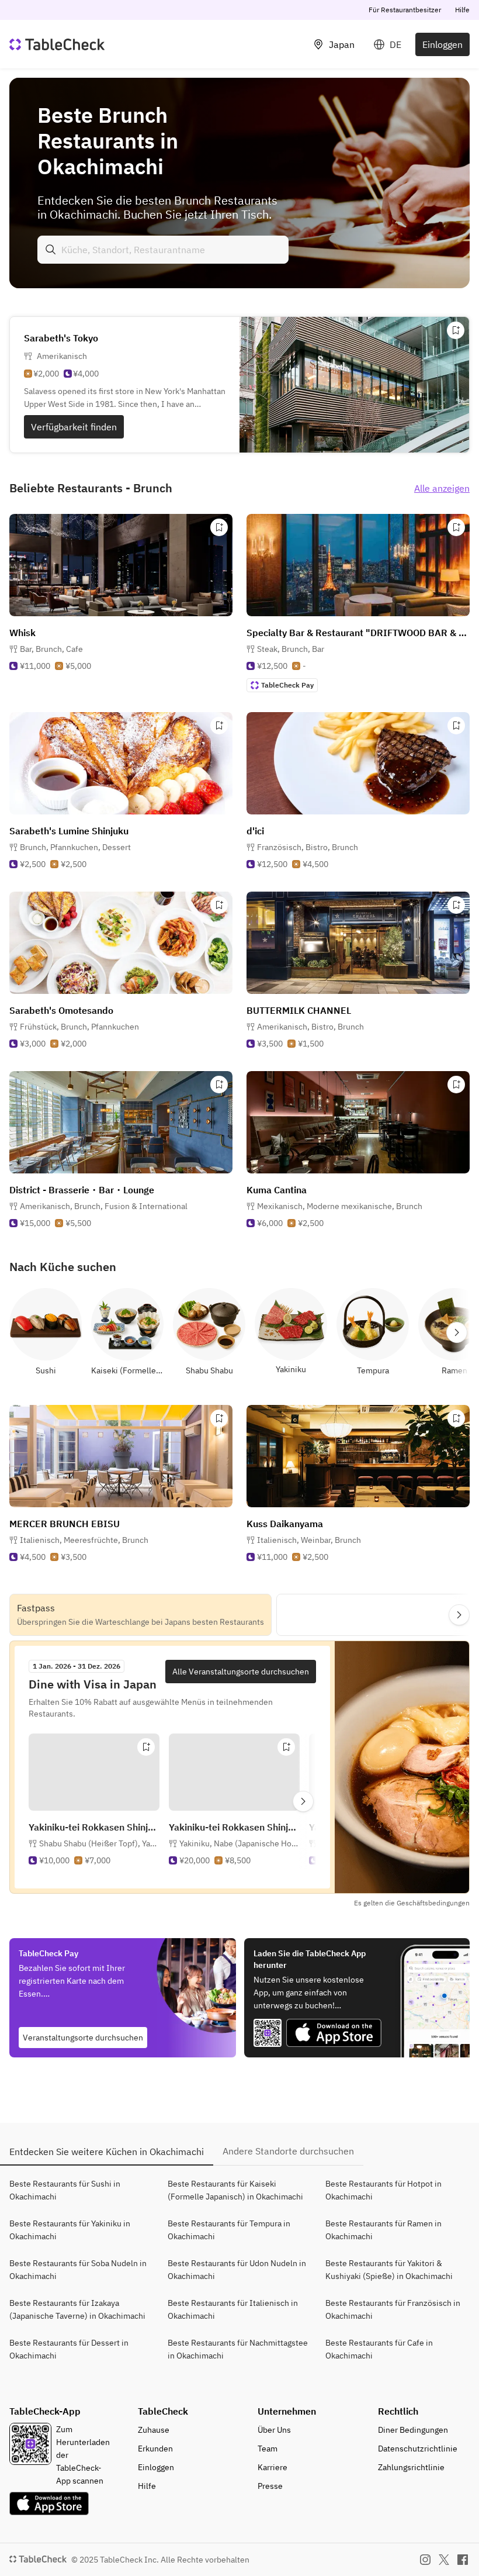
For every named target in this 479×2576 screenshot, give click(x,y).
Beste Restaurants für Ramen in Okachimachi (383, 2230)
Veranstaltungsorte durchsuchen (83, 2038)
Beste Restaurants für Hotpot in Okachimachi (383, 2190)
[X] (444, 2560)
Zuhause (154, 2430)
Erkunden (155, 2449)
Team (268, 2449)
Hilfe (462, 10)
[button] (51, 649)
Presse (270, 2486)
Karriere (273, 2467)
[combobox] (163, 250)
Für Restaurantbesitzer (405, 10)
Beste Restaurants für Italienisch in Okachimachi (233, 2309)
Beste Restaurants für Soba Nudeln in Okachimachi (78, 2270)
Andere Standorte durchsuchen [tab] (288, 2151)
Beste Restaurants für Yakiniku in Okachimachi (70, 2230)
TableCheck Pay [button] (287, 685)
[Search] (51, 250)
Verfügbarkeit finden (74, 427)
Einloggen (442, 44)
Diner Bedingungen (413, 2430)
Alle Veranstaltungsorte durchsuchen (241, 1672)
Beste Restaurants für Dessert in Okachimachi (69, 2349)
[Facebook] (463, 2560)
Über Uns (274, 2430)
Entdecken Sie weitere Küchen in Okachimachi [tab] (107, 2152)
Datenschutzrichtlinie (418, 2449)
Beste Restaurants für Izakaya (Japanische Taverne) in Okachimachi (77, 2309)
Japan (342, 44)
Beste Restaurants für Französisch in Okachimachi (393, 2309)
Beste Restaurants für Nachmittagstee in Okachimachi (238, 2349)
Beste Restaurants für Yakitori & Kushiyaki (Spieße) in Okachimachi (389, 2270)
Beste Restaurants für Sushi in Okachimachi (65, 2190)
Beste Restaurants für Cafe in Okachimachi (379, 2349)
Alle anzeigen (442, 488)
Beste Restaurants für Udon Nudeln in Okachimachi (237, 2270)
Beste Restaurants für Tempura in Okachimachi (229, 2230)
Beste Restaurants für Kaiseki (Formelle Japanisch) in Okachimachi (235, 2190)
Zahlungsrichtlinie (411, 2467)
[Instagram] (425, 2560)
